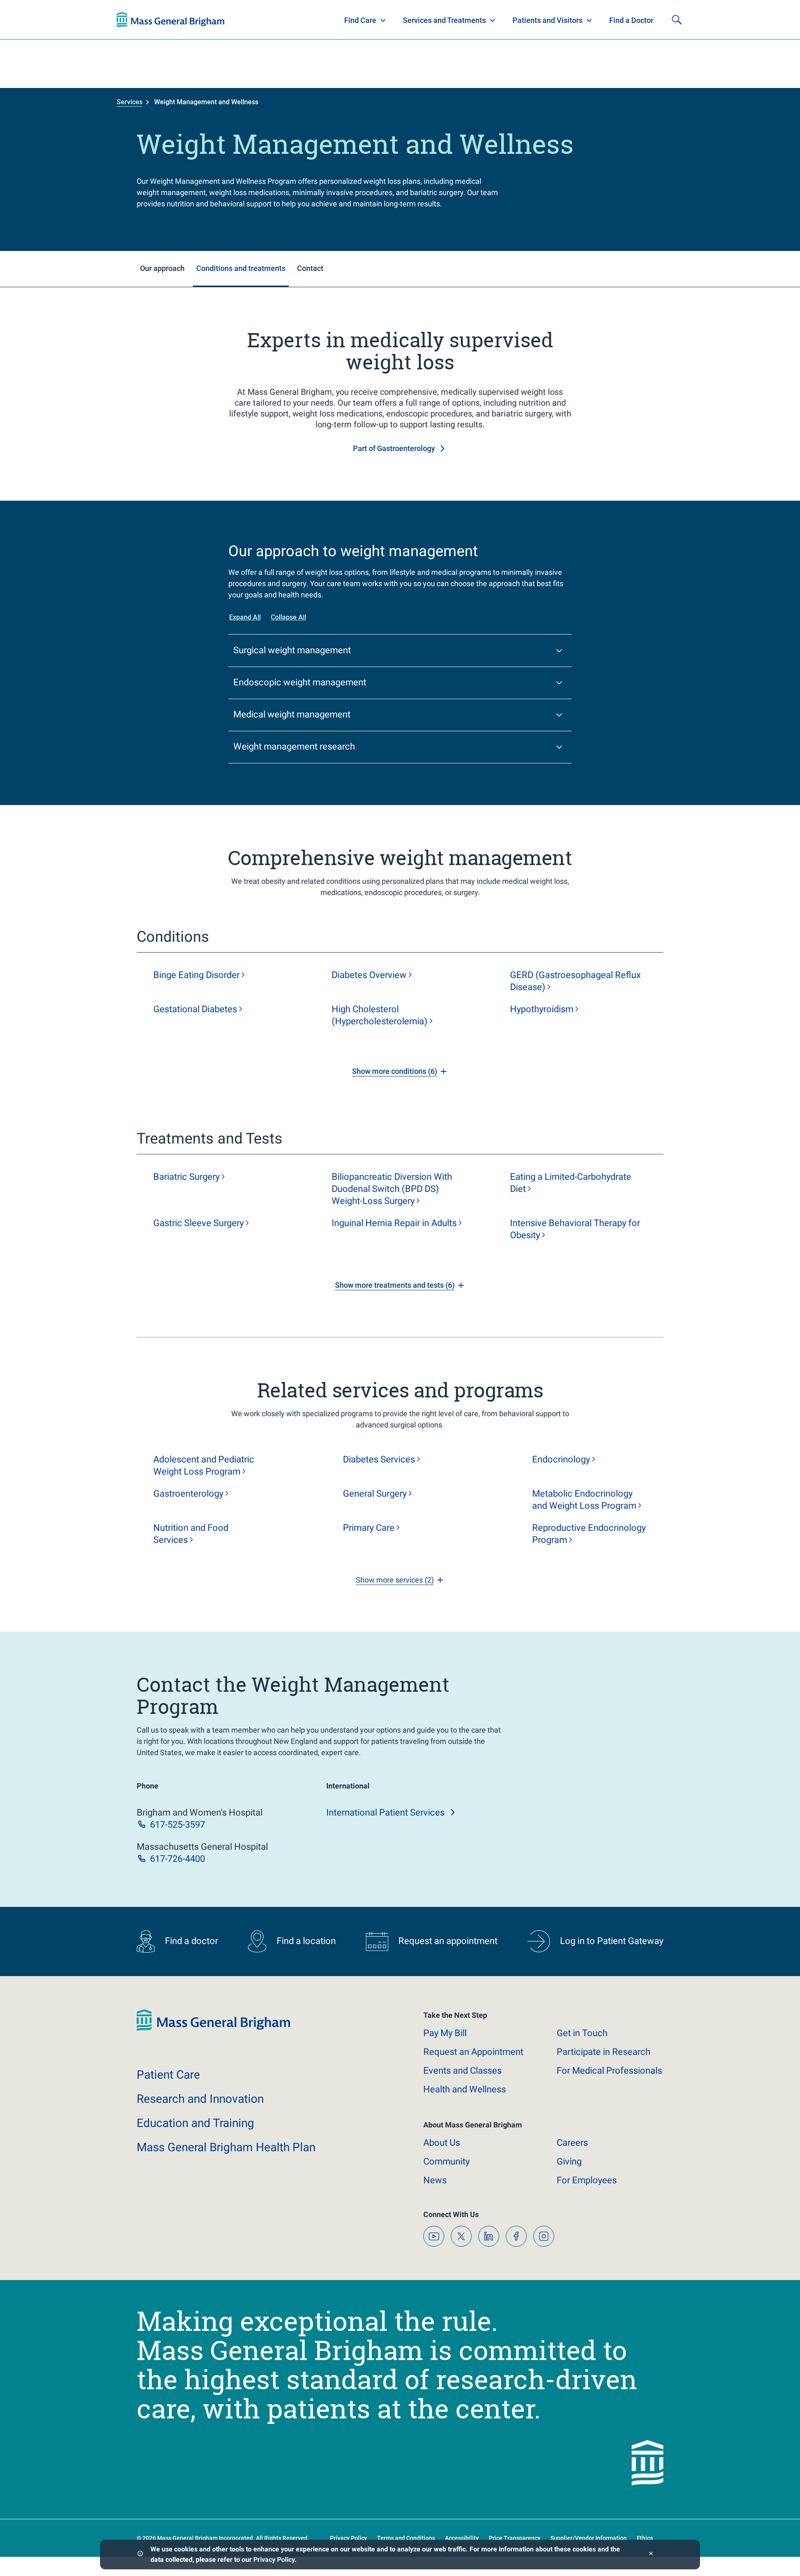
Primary (369, 1528)
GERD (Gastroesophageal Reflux (575, 981)
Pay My (445, 2033)
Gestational (195, 1009)
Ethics (645, 2538)
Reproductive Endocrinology (589, 1534)
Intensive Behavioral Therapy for (575, 1229)
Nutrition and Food (191, 1534)
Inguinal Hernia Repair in (394, 1223)
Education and (195, 2123)
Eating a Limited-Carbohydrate (571, 1183)
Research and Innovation (203, 20)
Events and (462, 2071)
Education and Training (280, 20)
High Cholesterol (380, 1015)
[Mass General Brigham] (213, 2029)
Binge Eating (196, 975)
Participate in (604, 2052)
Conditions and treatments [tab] (241, 268)
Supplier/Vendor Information (589, 2538)
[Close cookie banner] (651, 2555)
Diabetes (369, 975)
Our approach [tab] (162, 268)
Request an (473, 2052)
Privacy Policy (274, 2560)
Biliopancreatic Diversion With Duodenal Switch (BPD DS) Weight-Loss (392, 1189)
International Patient (385, 1812)
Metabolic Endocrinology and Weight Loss (584, 1500)
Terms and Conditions (406, 2538)
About (442, 2143)
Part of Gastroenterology (394, 448)
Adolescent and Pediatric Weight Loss (204, 1465)
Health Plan (132, 20)
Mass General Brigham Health (226, 2147)
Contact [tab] (310, 268)
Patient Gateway (567, 20)
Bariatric (186, 1177)
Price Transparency (515, 2538)
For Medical (609, 2071)
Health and (465, 2089)
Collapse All (289, 617)
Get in (582, 2033)
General (375, 1494)
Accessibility (462, 2538)
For (587, 2180)
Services (130, 102)
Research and (200, 2099)
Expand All (245, 617)
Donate (621, 20)
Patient (168, 2075)
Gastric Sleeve (199, 1223)
